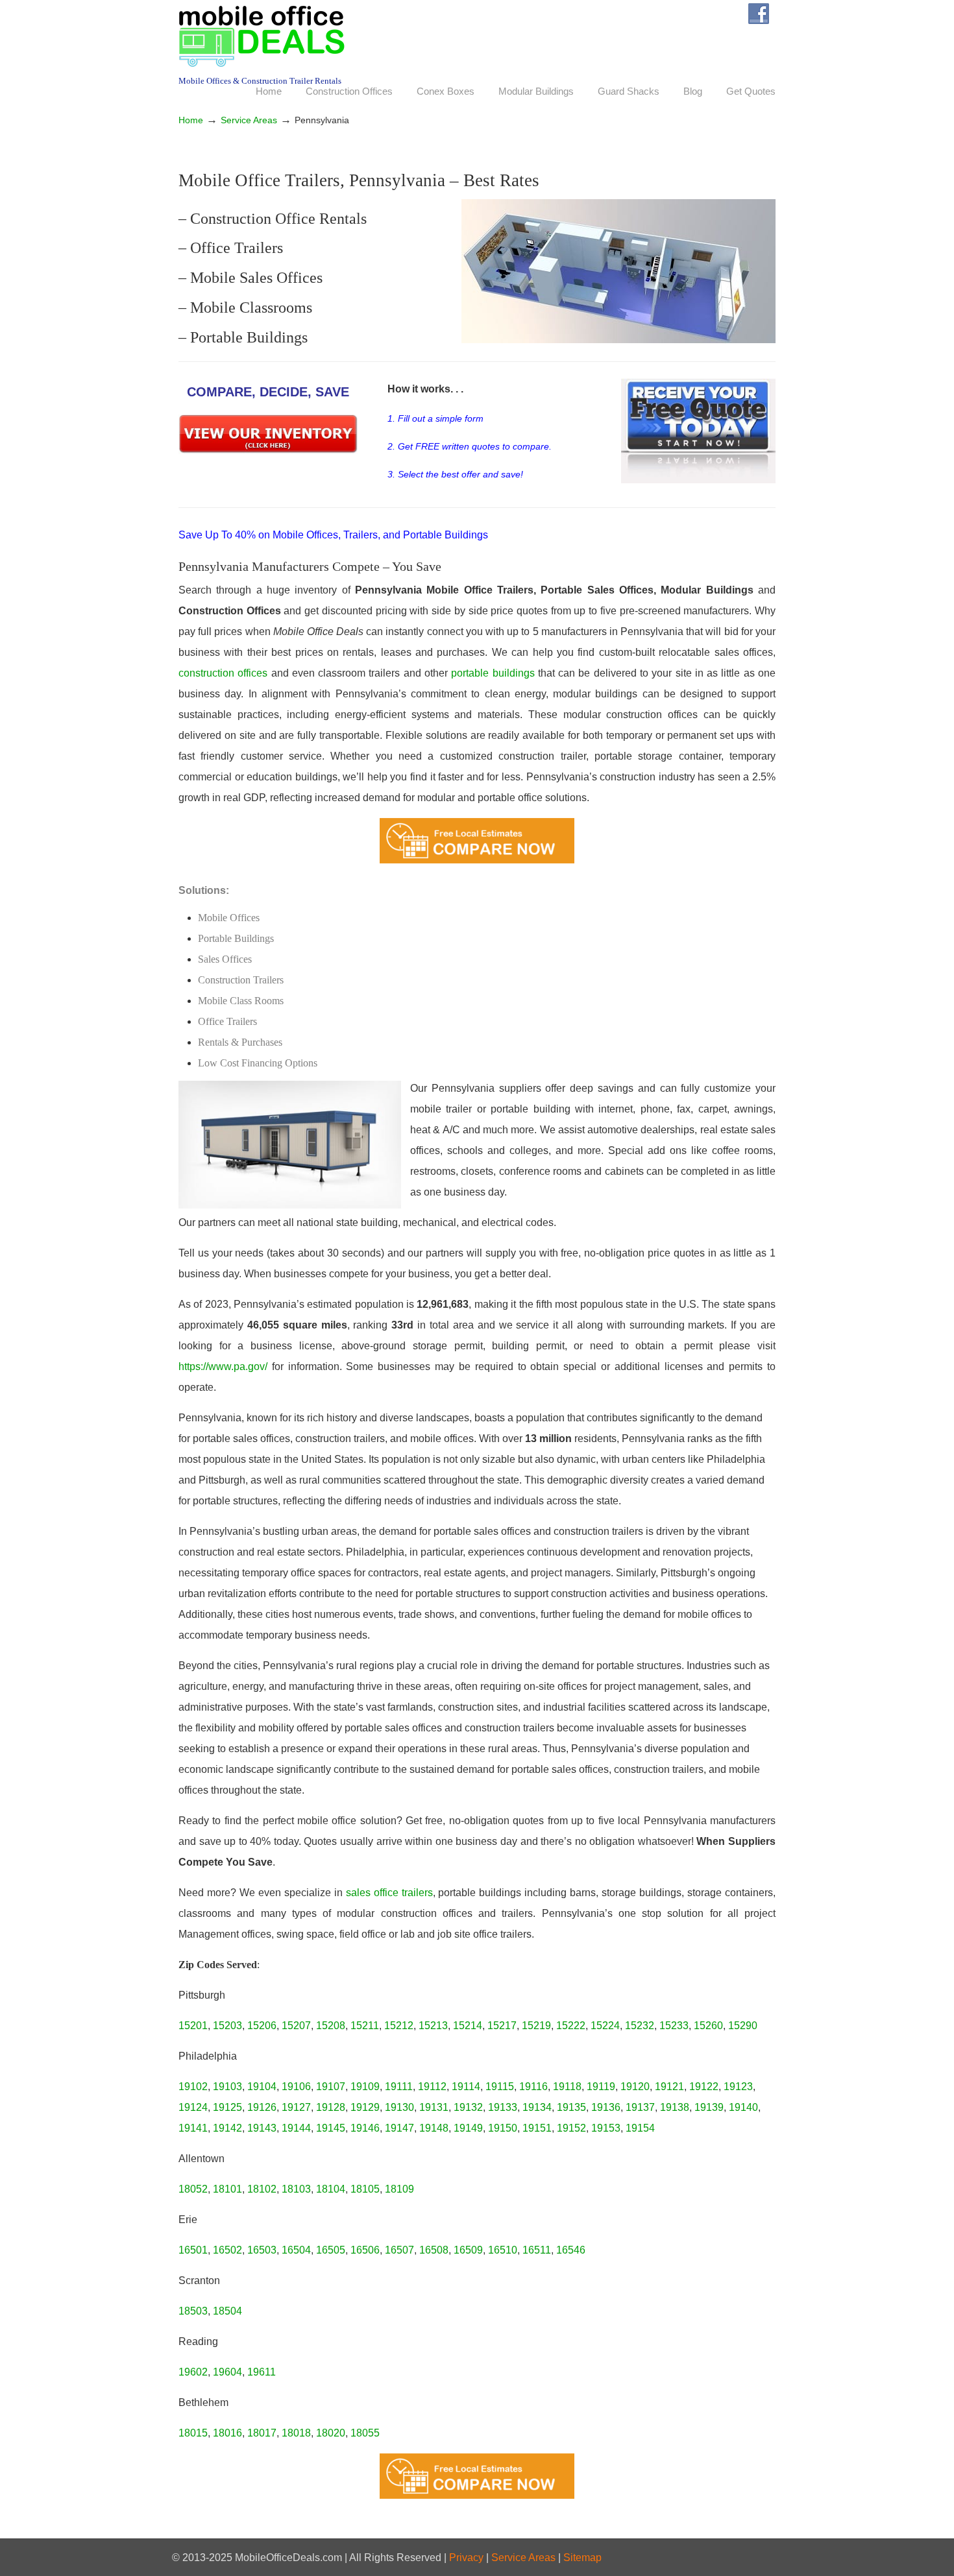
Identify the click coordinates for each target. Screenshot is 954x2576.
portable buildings (495, 673)
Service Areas (249, 120)
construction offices (225, 673)
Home (191, 120)
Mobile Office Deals (262, 36)
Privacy (466, 2558)
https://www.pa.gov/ (223, 1366)
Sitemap (582, 2558)
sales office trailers (389, 1893)
